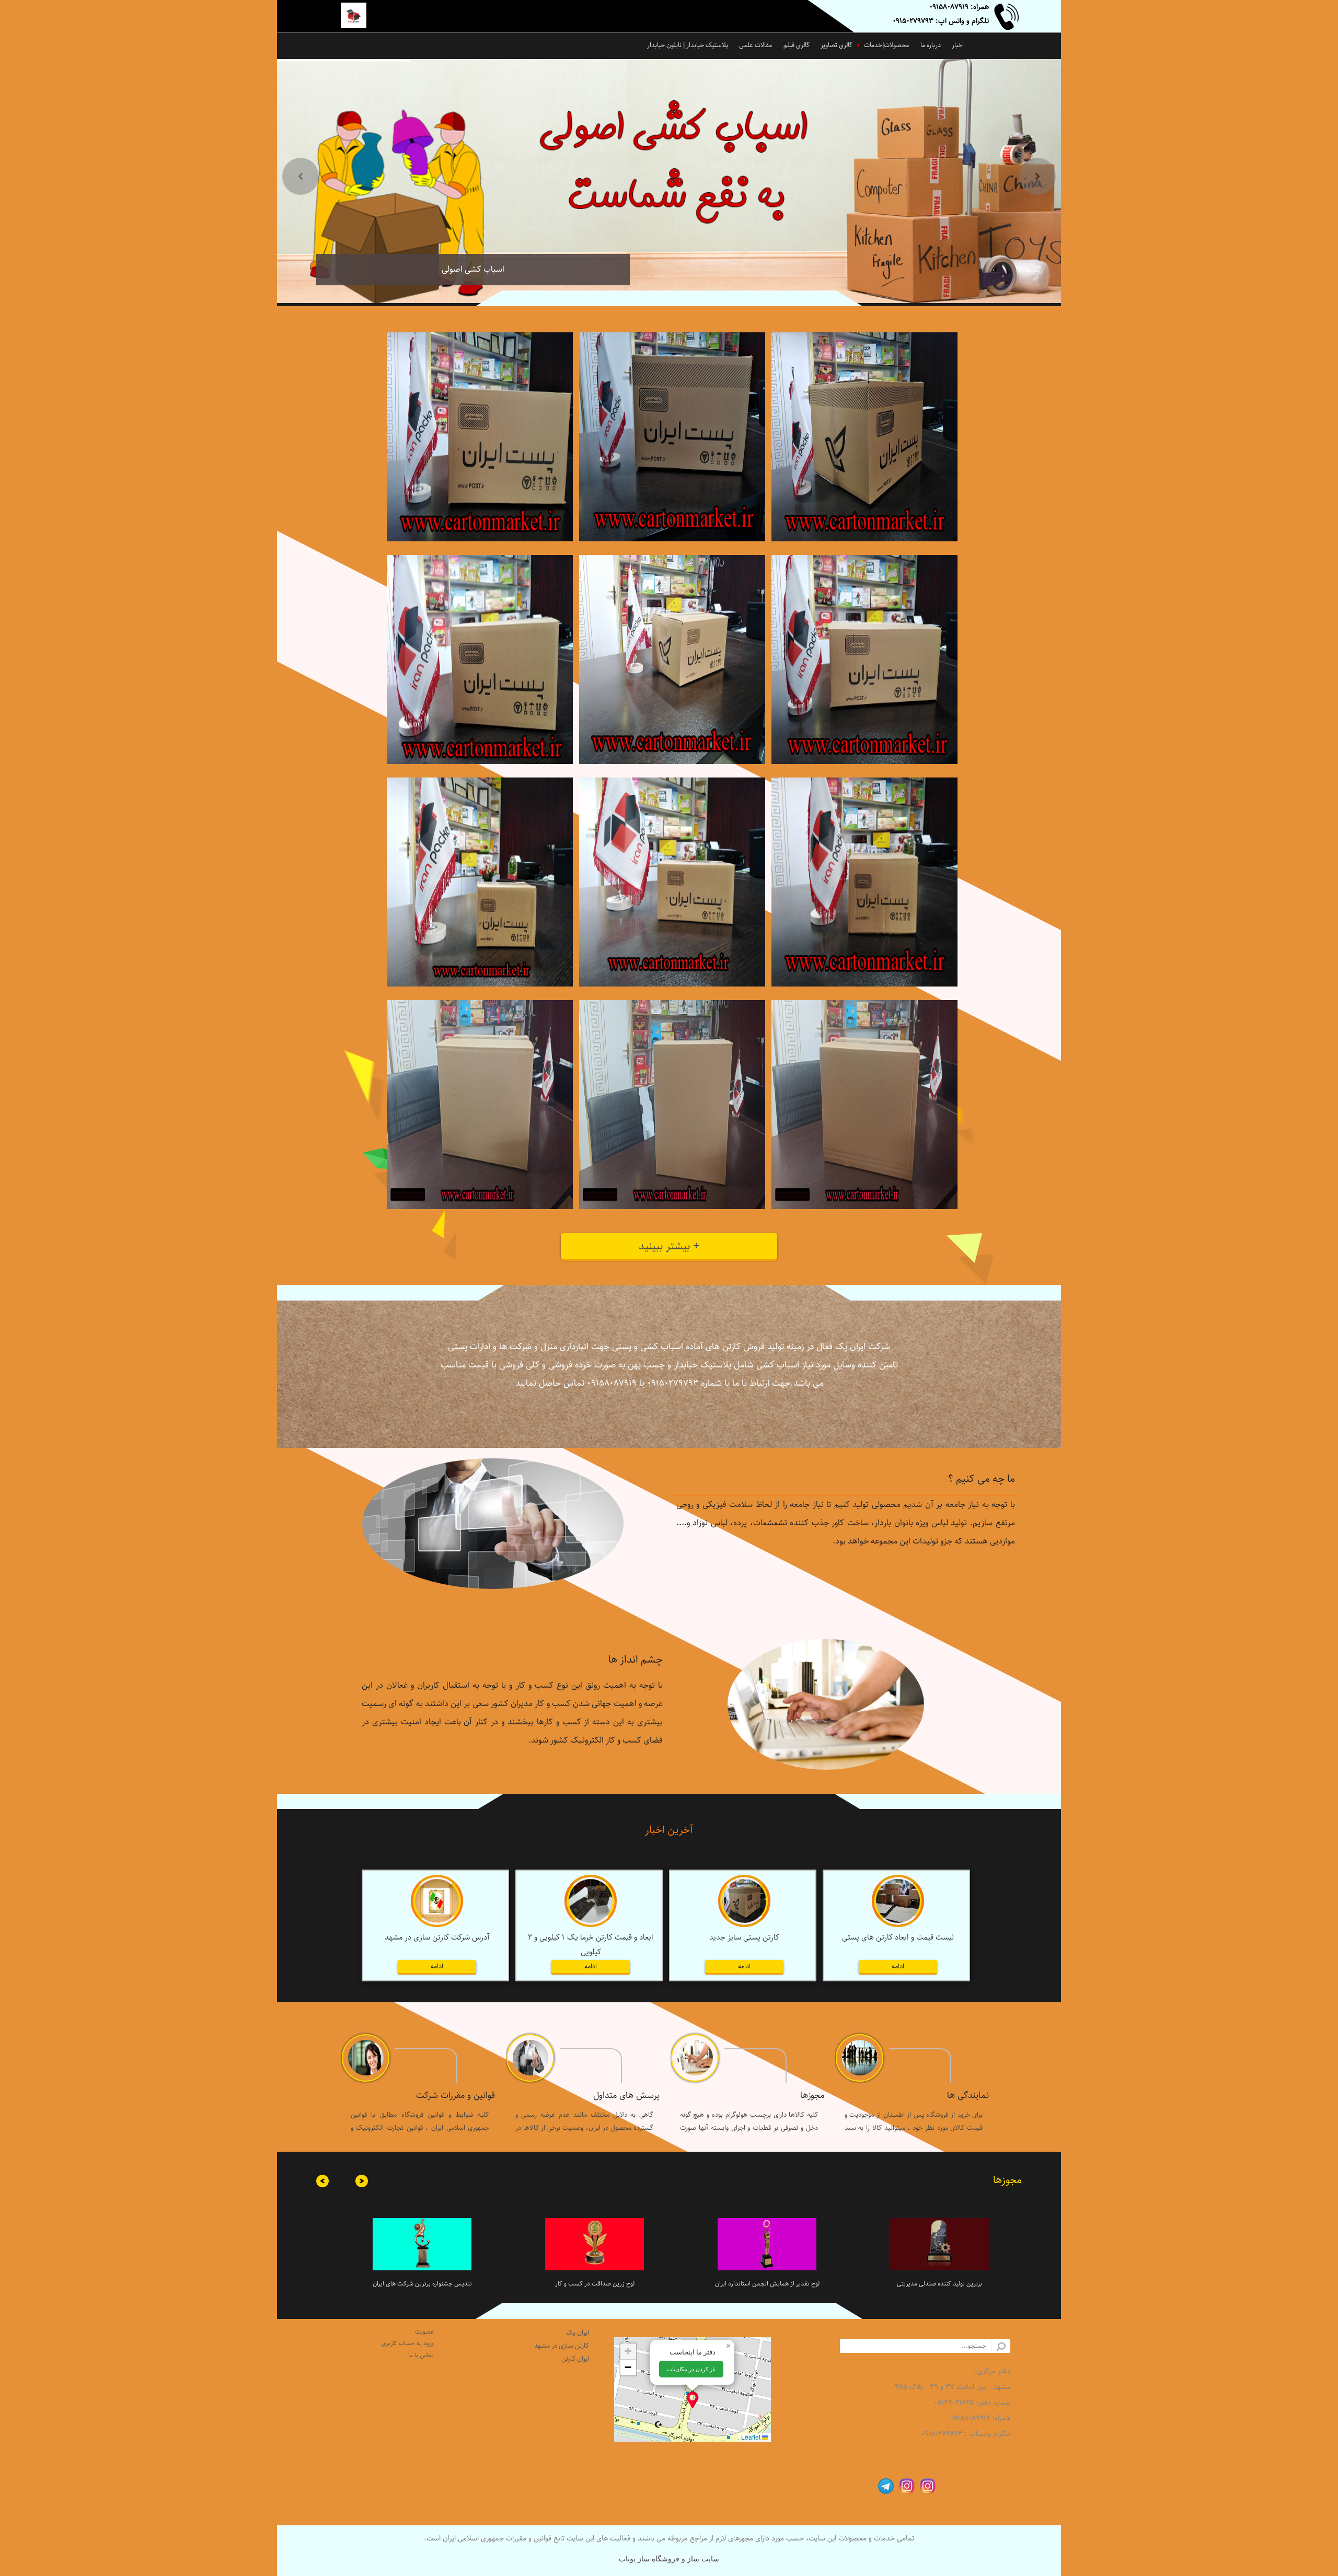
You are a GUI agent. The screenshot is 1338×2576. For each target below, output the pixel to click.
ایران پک (578, 2333)
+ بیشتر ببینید (669, 1246)
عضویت (424, 2332)
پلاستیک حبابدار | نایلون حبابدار (688, 45)
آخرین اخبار (669, 1830)
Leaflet (752, 2437)
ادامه (898, 1966)
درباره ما (931, 45)
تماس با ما (421, 2355)
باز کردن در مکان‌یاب (691, 2369)
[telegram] (883, 2485)
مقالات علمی (755, 45)
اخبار (958, 45)
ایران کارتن (575, 2359)
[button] (693, 2400)
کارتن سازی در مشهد (562, 2346)
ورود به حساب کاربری (408, 2343)
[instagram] (925, 2485)
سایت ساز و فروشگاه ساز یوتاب (669, 2559)
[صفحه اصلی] (361, 17)
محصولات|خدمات (886, 45)
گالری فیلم (797, 45)
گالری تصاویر (837, 45)
